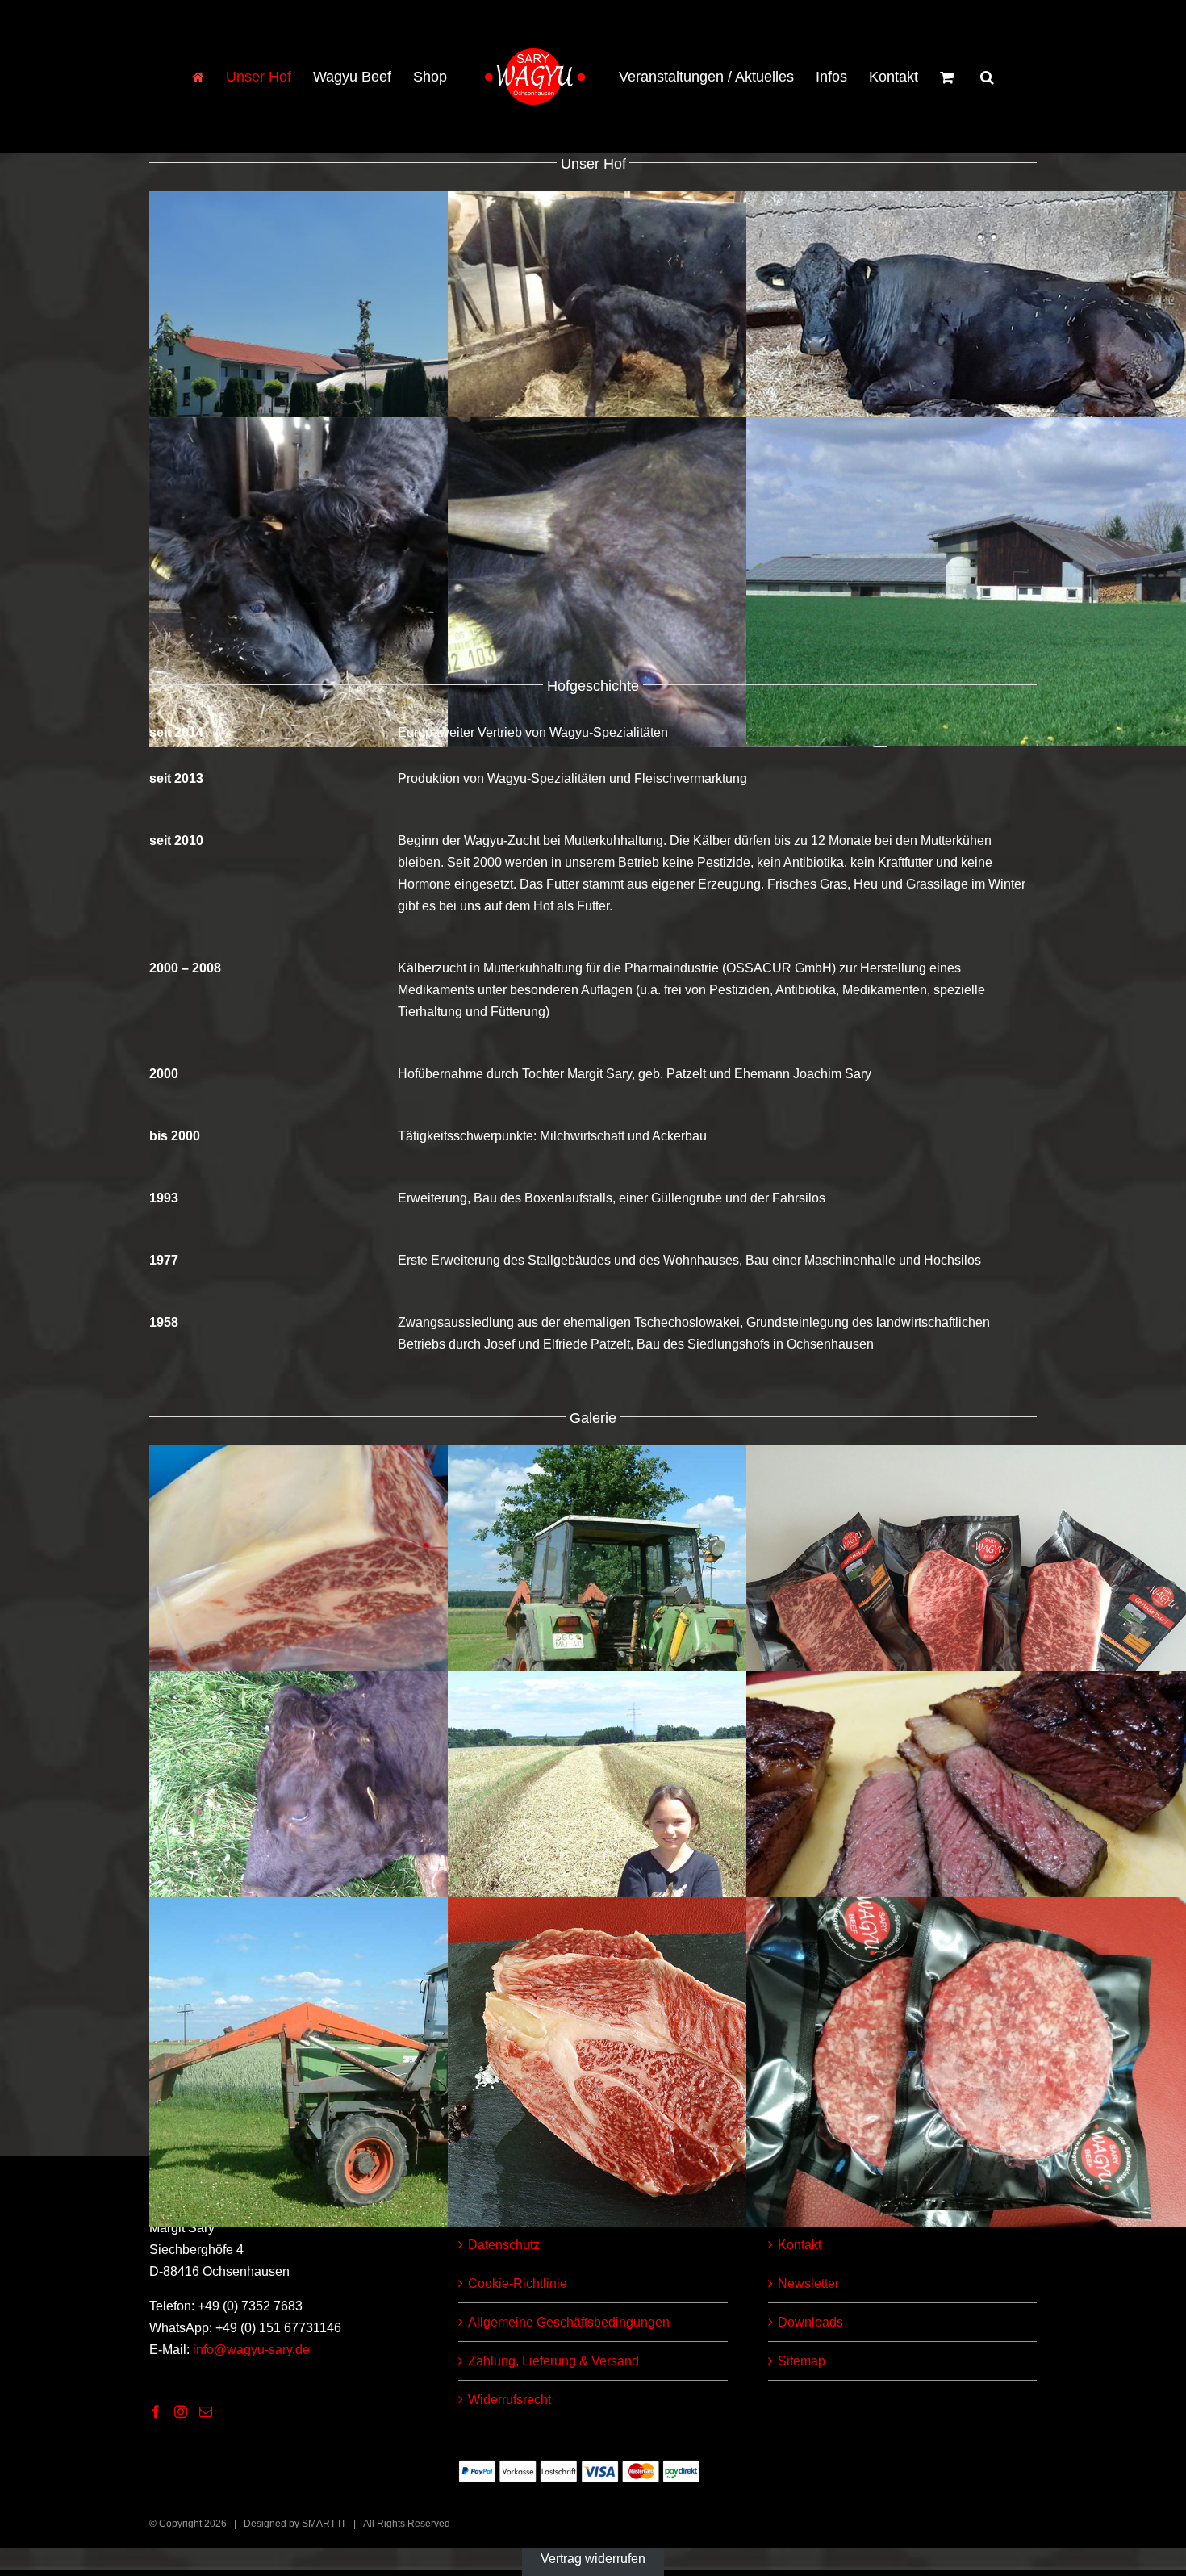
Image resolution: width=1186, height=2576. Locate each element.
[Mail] (206, 2411)
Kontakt (800, 2245)
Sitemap (802, 2361)
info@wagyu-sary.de (251, 2350)
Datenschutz (504, 2245)
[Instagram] (181, 2411)
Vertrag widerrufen (593, 2559)
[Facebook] (156, 2411)
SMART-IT (324, 2524)
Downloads (810, 2322)
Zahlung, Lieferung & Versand (553, 2361)
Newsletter (808, 2283)
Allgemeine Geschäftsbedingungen (569, 2322)
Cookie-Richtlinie (518, 2283)
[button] (960, 77)
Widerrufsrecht (509, 2400)
